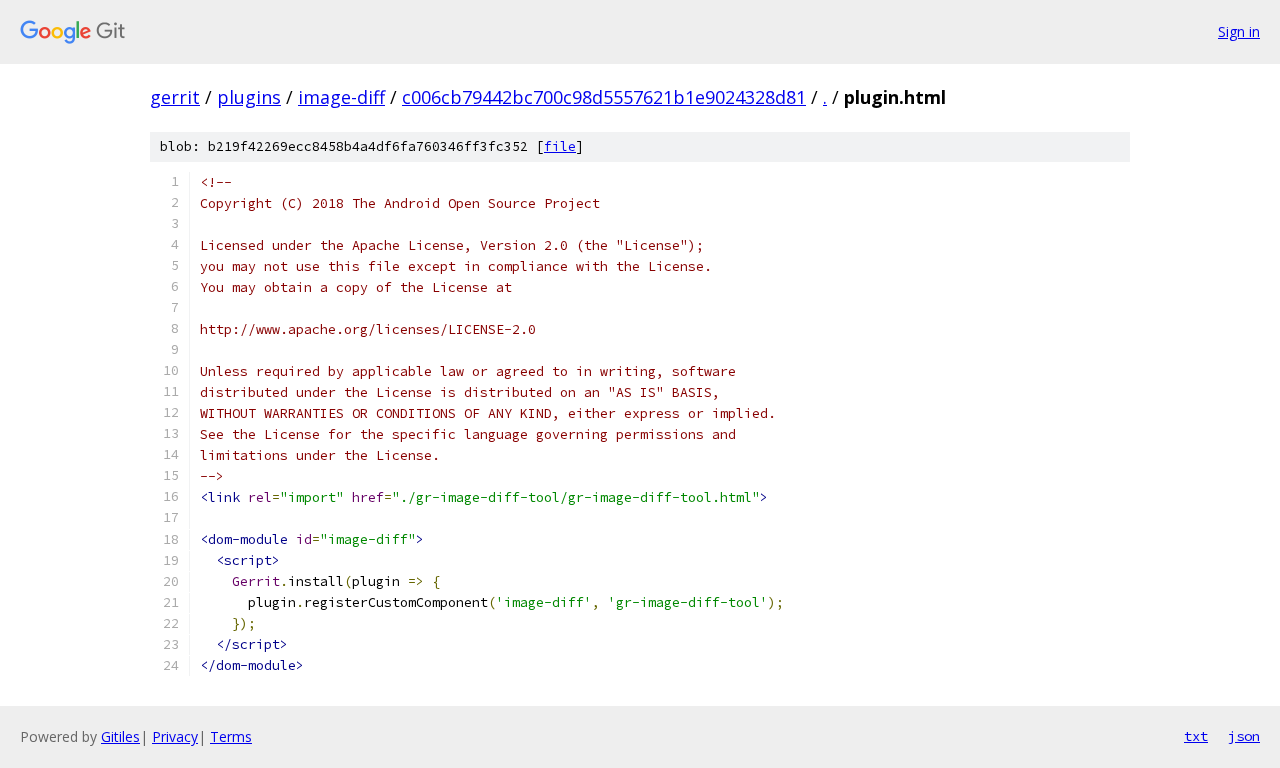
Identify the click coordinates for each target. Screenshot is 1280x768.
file (560, 146)
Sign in (1239, 31)
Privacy (175, 736)
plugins (249, 97)
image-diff (341, 97)
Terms (231, 736)
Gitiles (120, 736)
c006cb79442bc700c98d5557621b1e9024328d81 (604, 97)
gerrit (175, 97)
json (1244, 736)
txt (1196, 736)
